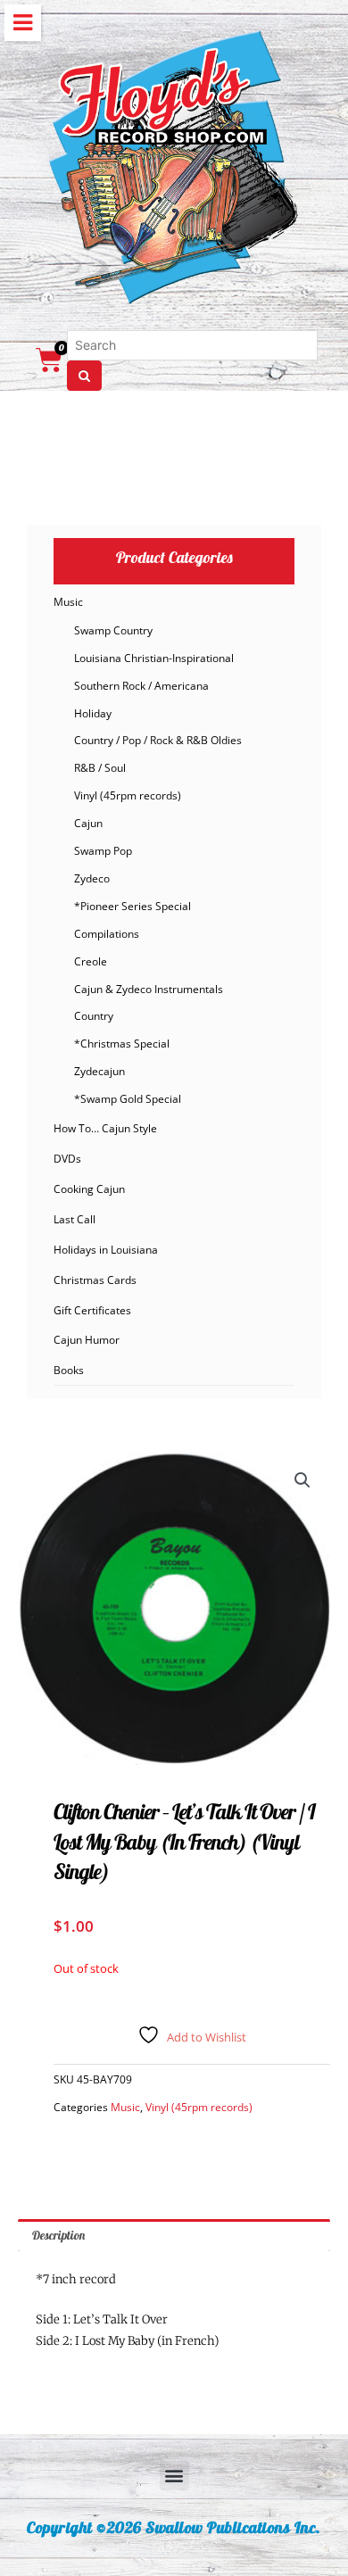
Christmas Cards (95, 1280)
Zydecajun (99, 1071)
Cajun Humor (87, 1340)
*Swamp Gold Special (128, 1099)
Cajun (88, 823)
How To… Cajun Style (105, 1128)
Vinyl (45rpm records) (128, 795)
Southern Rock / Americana (141, 686)
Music (68, 602)
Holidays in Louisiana (106, 1250)
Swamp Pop (103, 851)
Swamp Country (113, 630)
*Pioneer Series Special (133, 906)
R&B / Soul (100, 768)
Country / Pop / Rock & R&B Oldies (158, 740)
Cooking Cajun (89, 1189)
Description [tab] (58, 2235)
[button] (302, 1480)
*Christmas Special (122, 1044)
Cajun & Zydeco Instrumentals (149, 989)
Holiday (93, 713)
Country (94, 1016)
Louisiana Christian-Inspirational (154, 658)
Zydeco (92, 878)
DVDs (67, 1159)
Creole (91, 961)
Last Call (75, 1219)
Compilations (107, 934)
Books (69, 1370)
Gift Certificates (92, 1310)
